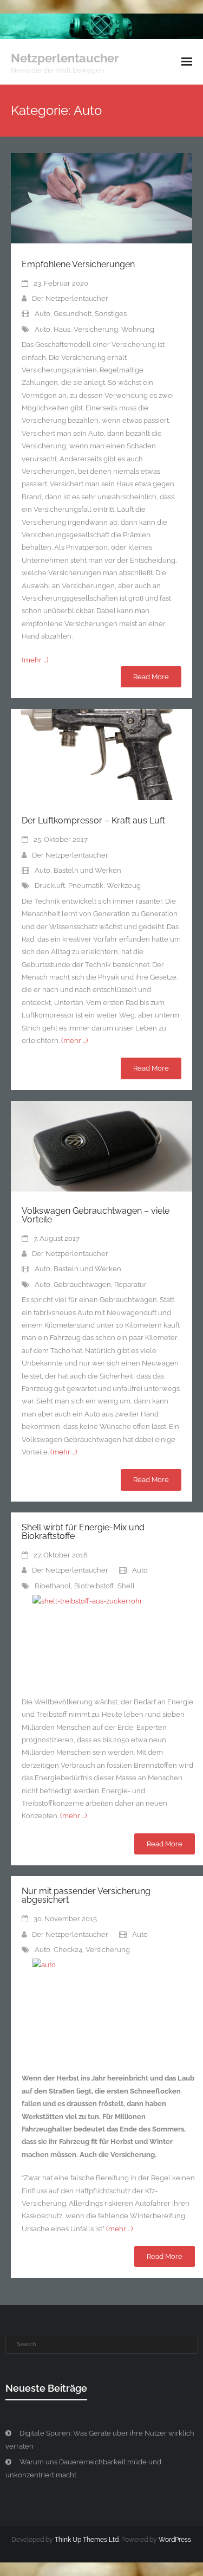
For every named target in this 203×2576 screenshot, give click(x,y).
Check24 (68, 1950)
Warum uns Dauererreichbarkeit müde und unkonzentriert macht (83, 2468)
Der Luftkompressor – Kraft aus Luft (93, 820)
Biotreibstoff (94, 1586)
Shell (126, 1586)
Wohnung (138, 329)
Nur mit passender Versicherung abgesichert (86, 1895)
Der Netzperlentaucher (70, 298)
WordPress (175, 2540)
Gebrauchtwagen (82, 1284)
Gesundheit (73, 314)
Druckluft (50, 885)
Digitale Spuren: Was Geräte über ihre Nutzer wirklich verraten (100, 2439)
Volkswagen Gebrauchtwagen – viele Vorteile (96, 1215)
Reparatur (130, 1284)
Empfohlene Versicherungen (78, 264)
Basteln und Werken (87, 870)
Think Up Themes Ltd (87, 2540)
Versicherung (96, 329)
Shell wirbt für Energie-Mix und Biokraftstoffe (83, 1532)
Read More (151, 677)
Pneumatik (86, 885)
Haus (62, 329)
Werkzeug (124, 885)
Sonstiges (111, 314)
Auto (42, 314)
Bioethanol (53, 1586)
